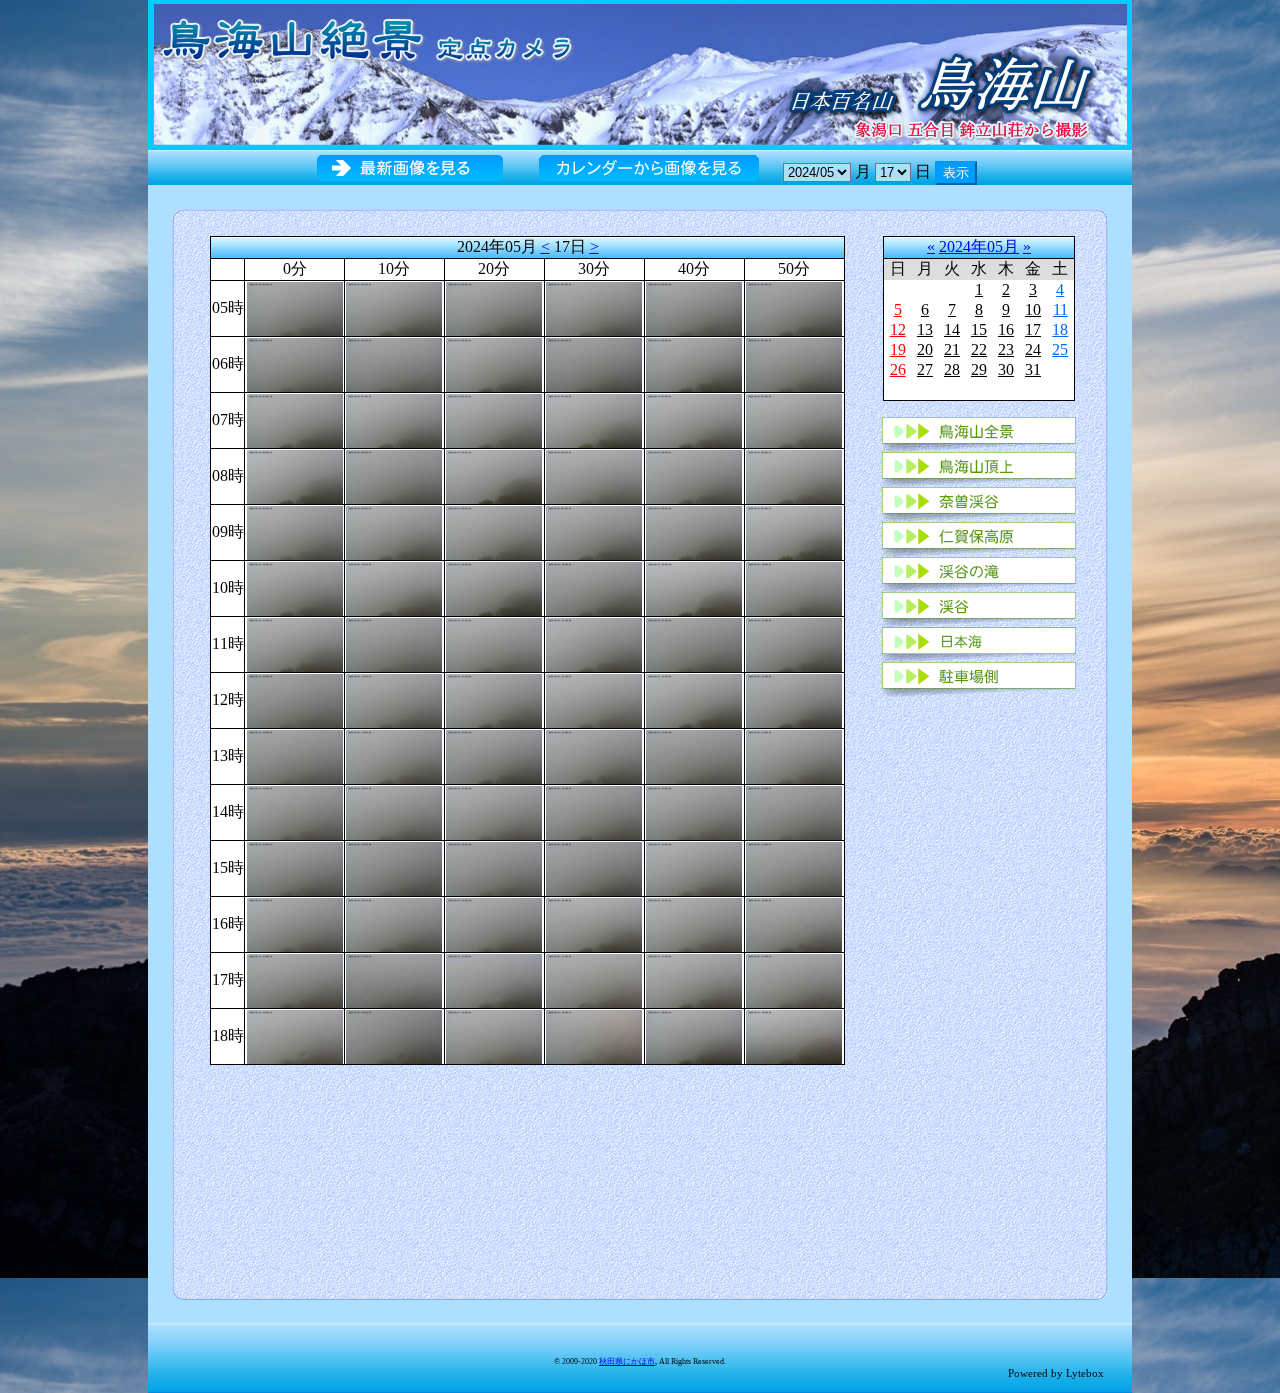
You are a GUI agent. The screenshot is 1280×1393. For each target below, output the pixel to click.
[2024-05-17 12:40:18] (694, 698)
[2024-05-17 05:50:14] (794, 306)
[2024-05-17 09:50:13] (794, 530)
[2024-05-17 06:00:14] (295, 362)
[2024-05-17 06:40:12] (694, 362)
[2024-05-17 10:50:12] (794, 586)
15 (979, 329)
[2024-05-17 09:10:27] (394, 530)
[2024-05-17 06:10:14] (394, 362)
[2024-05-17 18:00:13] (295, 1034)
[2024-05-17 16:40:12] (694, 922)
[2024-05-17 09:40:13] (694, 530)
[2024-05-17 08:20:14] (494, 474)
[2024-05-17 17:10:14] (394, 978)
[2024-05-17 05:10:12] (394, 306)
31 (1033, 369)
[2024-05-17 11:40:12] (694, 642)
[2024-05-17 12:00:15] (295, 698)
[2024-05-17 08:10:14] (394, 474)
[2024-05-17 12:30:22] (594, 698)
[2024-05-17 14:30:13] (594, 810)
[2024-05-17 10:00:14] (295, 586)
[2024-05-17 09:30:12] (594, 530)
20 (925, 349)
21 (952, 349)
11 (1060, 309)
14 (952, 329)
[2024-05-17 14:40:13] (694, 810)
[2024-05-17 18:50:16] (794, 1034)
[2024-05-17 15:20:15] (494, 866)
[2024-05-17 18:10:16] (394, 1034)
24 (1033, 349)
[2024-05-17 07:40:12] (694, 418)
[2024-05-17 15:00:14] (295, 866)
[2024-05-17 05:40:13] (694, 306)
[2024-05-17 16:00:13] (295, 922)
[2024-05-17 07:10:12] (394, 418)
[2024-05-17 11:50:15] (794, 642)
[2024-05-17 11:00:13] (295, 642)
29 (979, 369)
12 (898, 329)
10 (1033, 309)
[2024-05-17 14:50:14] (794, 810)
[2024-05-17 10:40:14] (694, 586)
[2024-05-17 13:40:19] (694, 754)
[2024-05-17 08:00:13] (295, 474)
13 (925, 329)
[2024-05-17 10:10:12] (394, 586)
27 (925, 369)
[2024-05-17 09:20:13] (494, 530)
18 (1060, 329)
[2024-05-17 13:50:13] (794, 754)
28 (952, 369)
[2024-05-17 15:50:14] (794, 866)
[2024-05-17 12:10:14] (394, 698)
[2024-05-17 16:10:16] (394, 922)
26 (898, 369)
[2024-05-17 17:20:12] (494, 978)
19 (898, 349)
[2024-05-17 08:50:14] (794, 474)
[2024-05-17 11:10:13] (394, 642)
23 (1006, 349)
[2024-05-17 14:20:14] (494, 810)
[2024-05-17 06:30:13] (594, 362)
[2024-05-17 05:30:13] (594, 306)
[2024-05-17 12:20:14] (494, 698)
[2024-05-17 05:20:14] (494, 306)
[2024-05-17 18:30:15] (594, 1034)
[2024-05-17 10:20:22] (494, 586)
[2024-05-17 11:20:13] (494, 642)
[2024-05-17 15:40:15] (694, 866)
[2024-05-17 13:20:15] (494, 754)
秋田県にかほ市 (627, 1361)
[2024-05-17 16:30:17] (594, 922)
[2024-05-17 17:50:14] (794, 978)
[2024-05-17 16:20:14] (494, 922)
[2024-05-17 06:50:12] (794, 362)
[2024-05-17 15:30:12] (594, 866)
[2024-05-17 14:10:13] (394, 810)
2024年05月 (979, 246)
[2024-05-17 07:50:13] (794, 418)
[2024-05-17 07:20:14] (494, 418)
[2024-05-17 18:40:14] (694, 1034)
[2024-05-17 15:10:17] (394, 866)
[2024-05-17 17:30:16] (594, 978)
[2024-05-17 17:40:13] (694, 978)
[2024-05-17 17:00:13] (295, 978)
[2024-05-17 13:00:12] (295, 754)
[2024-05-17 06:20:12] (494, 362)
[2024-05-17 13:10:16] (394, 754)
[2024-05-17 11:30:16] (594, 642)
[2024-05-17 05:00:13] (295, 306)
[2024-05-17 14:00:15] (295, 810)
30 (1006, 369)
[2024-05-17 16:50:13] (794, 922)
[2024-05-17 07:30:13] (594, 418)
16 (1006, 329)
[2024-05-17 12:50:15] (794, 698)
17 (1033, 329)
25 (1060, 349)
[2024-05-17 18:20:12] (494, 1034)
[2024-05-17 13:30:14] (594, 754)
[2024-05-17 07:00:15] (295, 418)
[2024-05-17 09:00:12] (295, 530)
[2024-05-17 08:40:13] (694, 474)
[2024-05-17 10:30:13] (594, 586)
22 (979, 349)
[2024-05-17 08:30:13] (594, 474)
